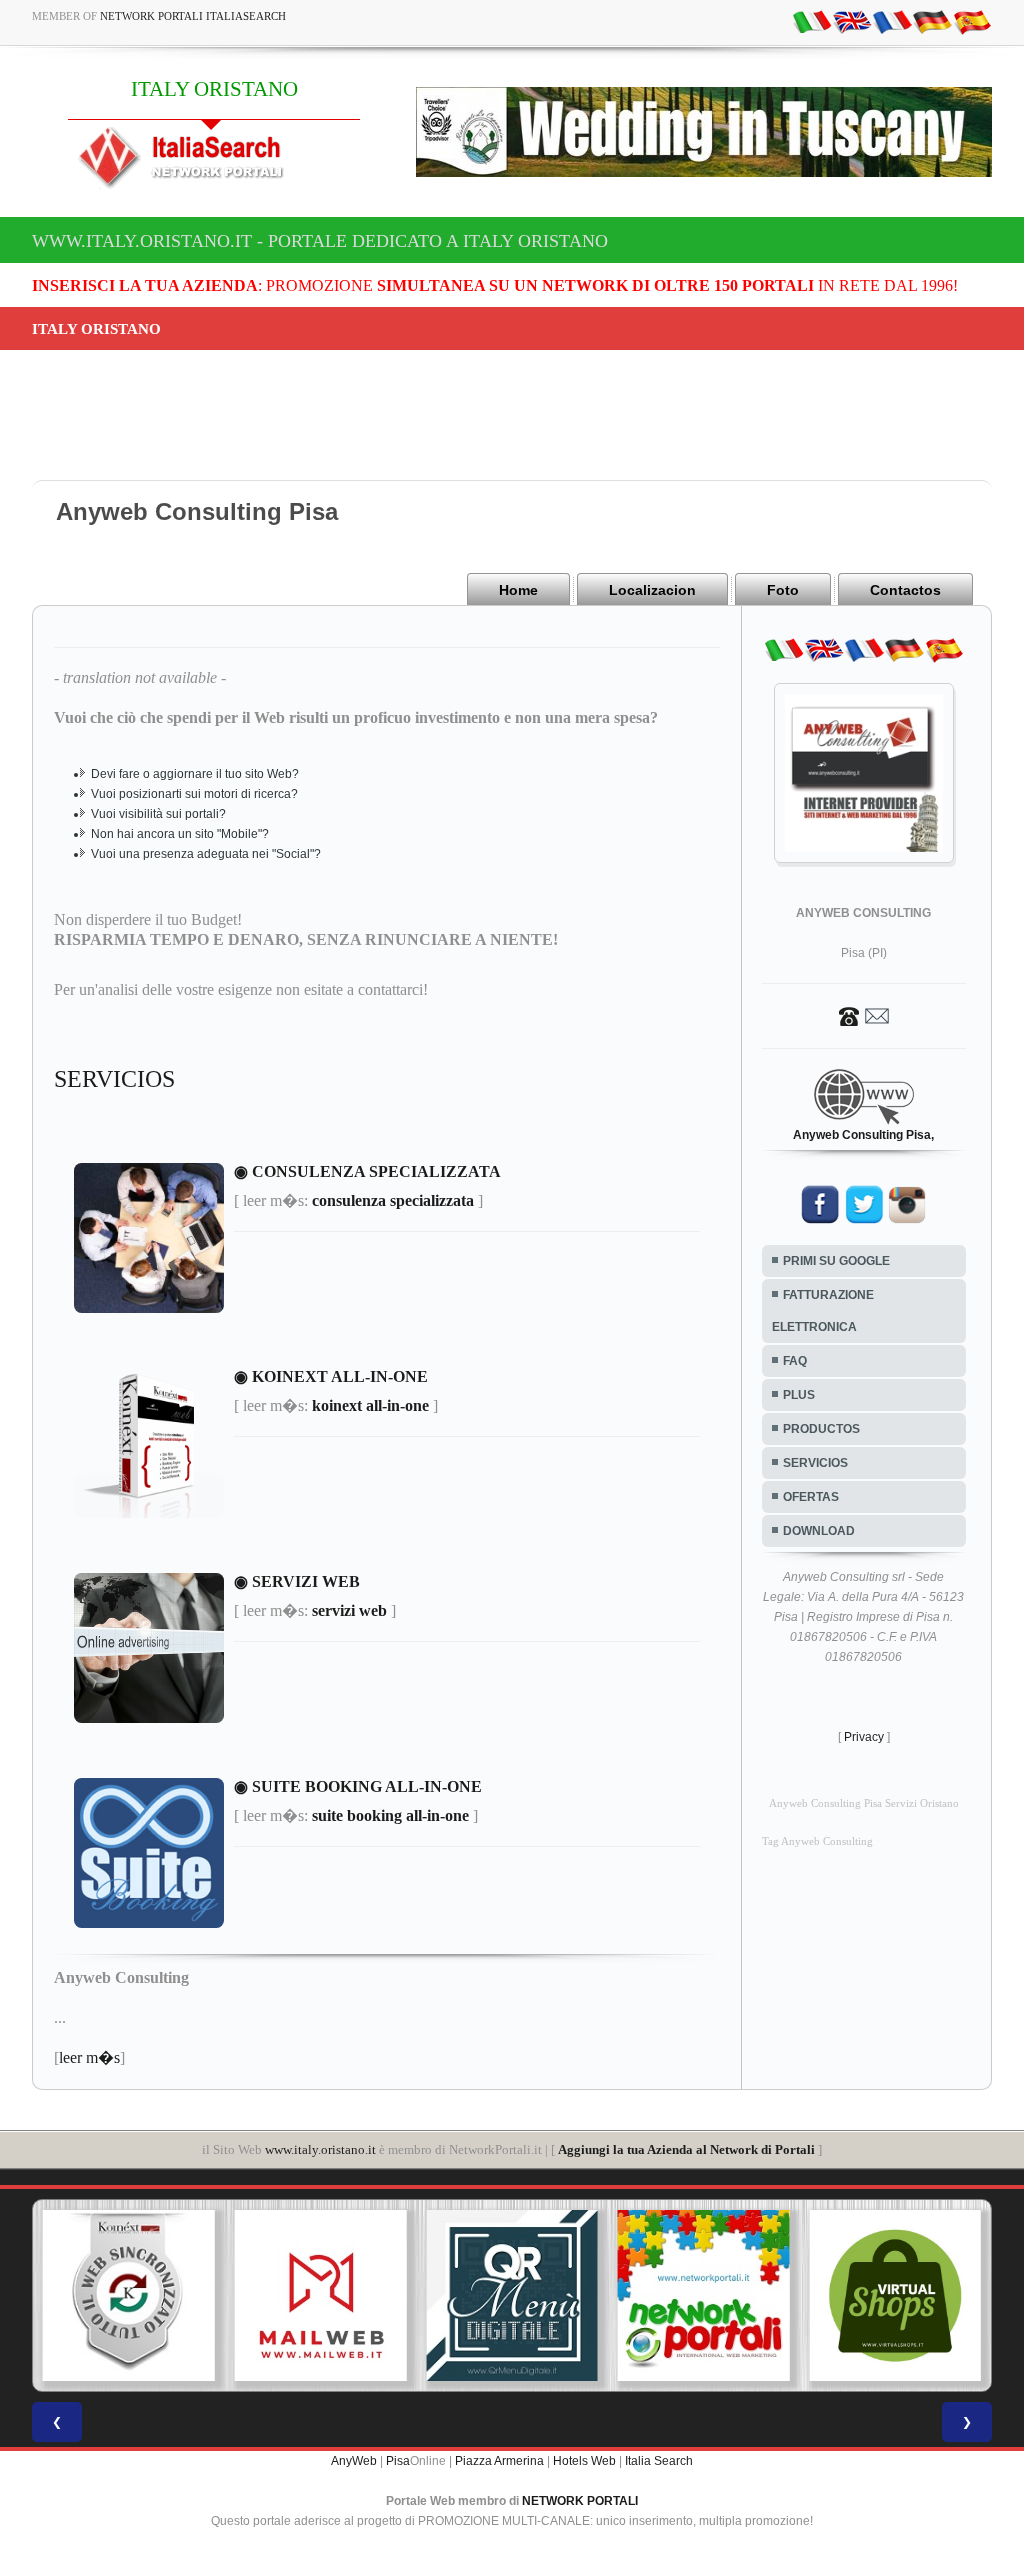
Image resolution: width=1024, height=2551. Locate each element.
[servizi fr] (892, 21)
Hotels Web (584, 2461)
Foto (783, 590)
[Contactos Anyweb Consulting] (864, 1015)
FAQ (795, 1361)
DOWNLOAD (819, 1531)
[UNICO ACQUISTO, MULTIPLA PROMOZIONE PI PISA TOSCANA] (704, 2296)
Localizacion (652, 590)
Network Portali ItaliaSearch (193, 16)
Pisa (398, 2461)
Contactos (905, 590)
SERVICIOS (815, 1463)
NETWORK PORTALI (580, 2501)
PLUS (799, 1395)
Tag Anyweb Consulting (817, 1841)
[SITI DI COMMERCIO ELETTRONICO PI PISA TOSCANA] (895, 2296)
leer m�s (89, 2057)
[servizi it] (812, 21)
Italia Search (659, 2461)
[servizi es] (972, 21)
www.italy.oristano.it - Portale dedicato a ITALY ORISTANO (320, 241)
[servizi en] (852, 21)
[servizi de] (932, 21)
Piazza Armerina (499, 2461)
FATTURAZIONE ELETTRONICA (823, 1311)
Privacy (864, 1737)
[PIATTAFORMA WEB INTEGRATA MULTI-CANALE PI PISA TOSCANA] (129, 2296)
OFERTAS (811, 1497)
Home (518, 590)
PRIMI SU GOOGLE (836, 1261)
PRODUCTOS (821, 1429)
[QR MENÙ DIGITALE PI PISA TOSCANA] (512, 2296)
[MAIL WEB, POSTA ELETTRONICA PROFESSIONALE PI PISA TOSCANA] (321, 2296)
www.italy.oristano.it (320, 2149)
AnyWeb (354, 2461)
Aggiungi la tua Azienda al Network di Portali (686, 2149)
